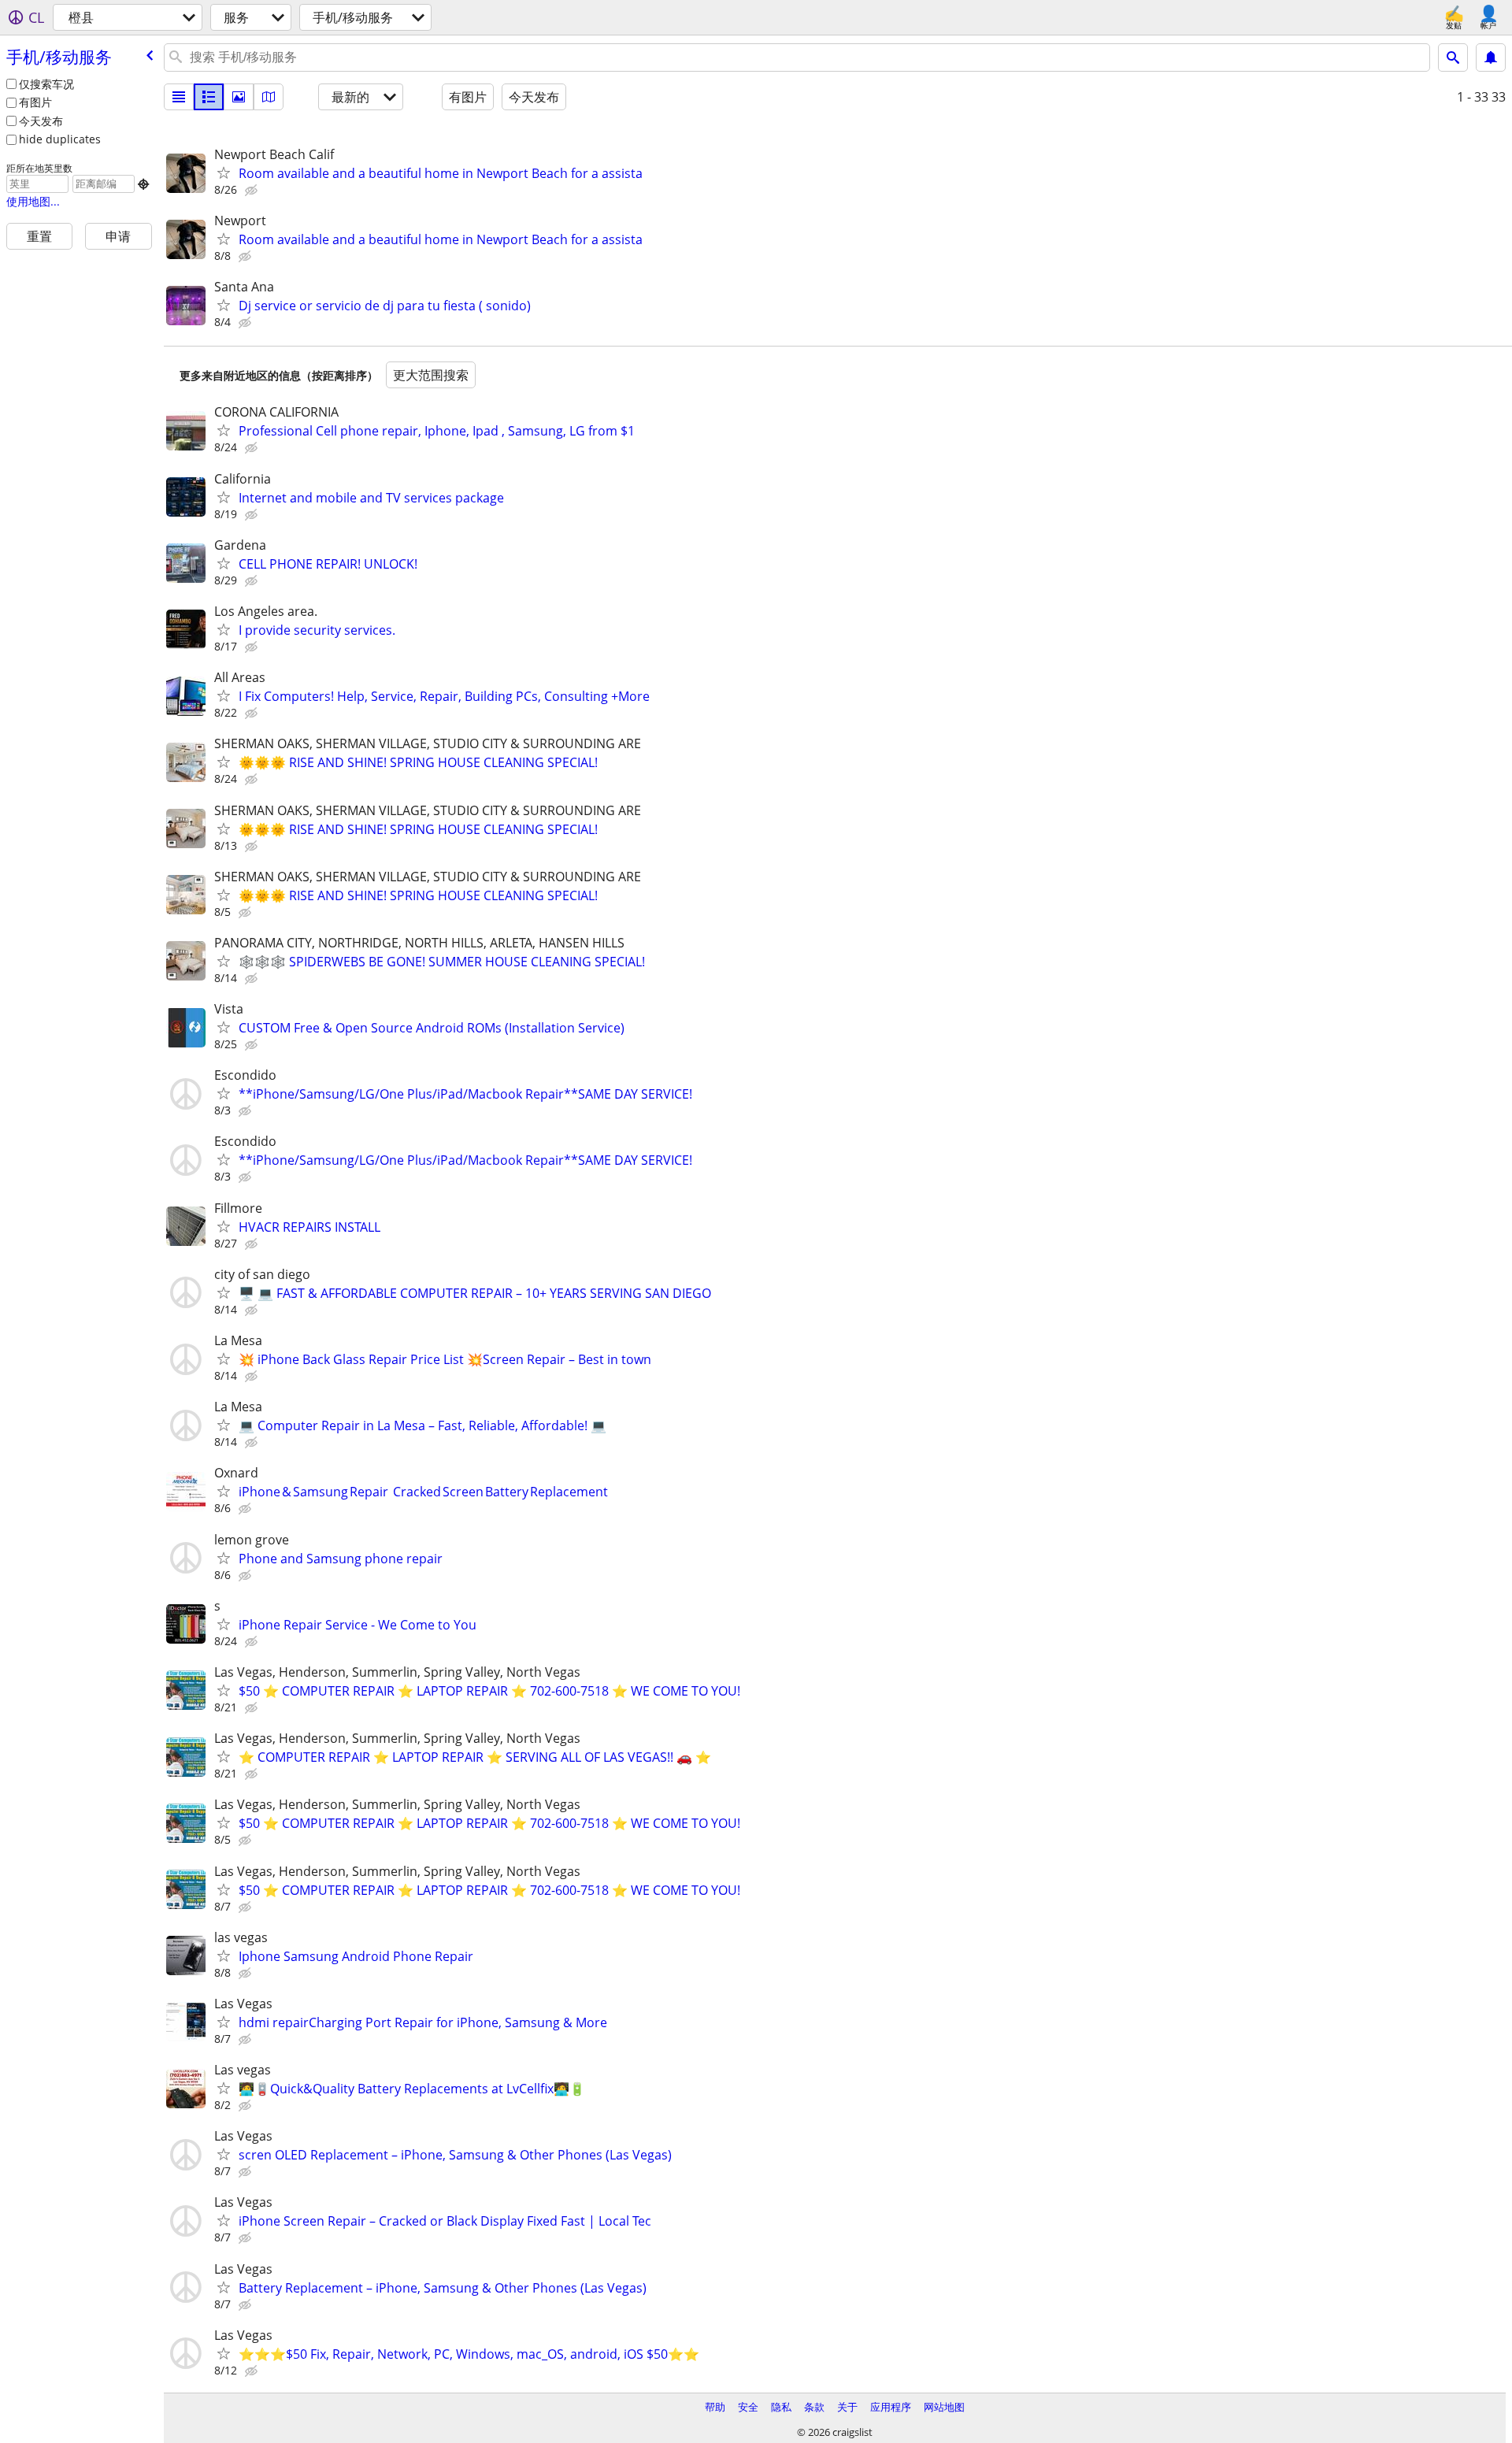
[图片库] (239, 97)
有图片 (35, 102)
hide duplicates (60, 139)
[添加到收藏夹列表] (224, 172)
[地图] (269, 97)
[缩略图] (209, 97)
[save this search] (1491, 57)
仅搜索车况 (46, 84)
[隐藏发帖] (253, 191)
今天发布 (41, 121)
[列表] (179, 97)
